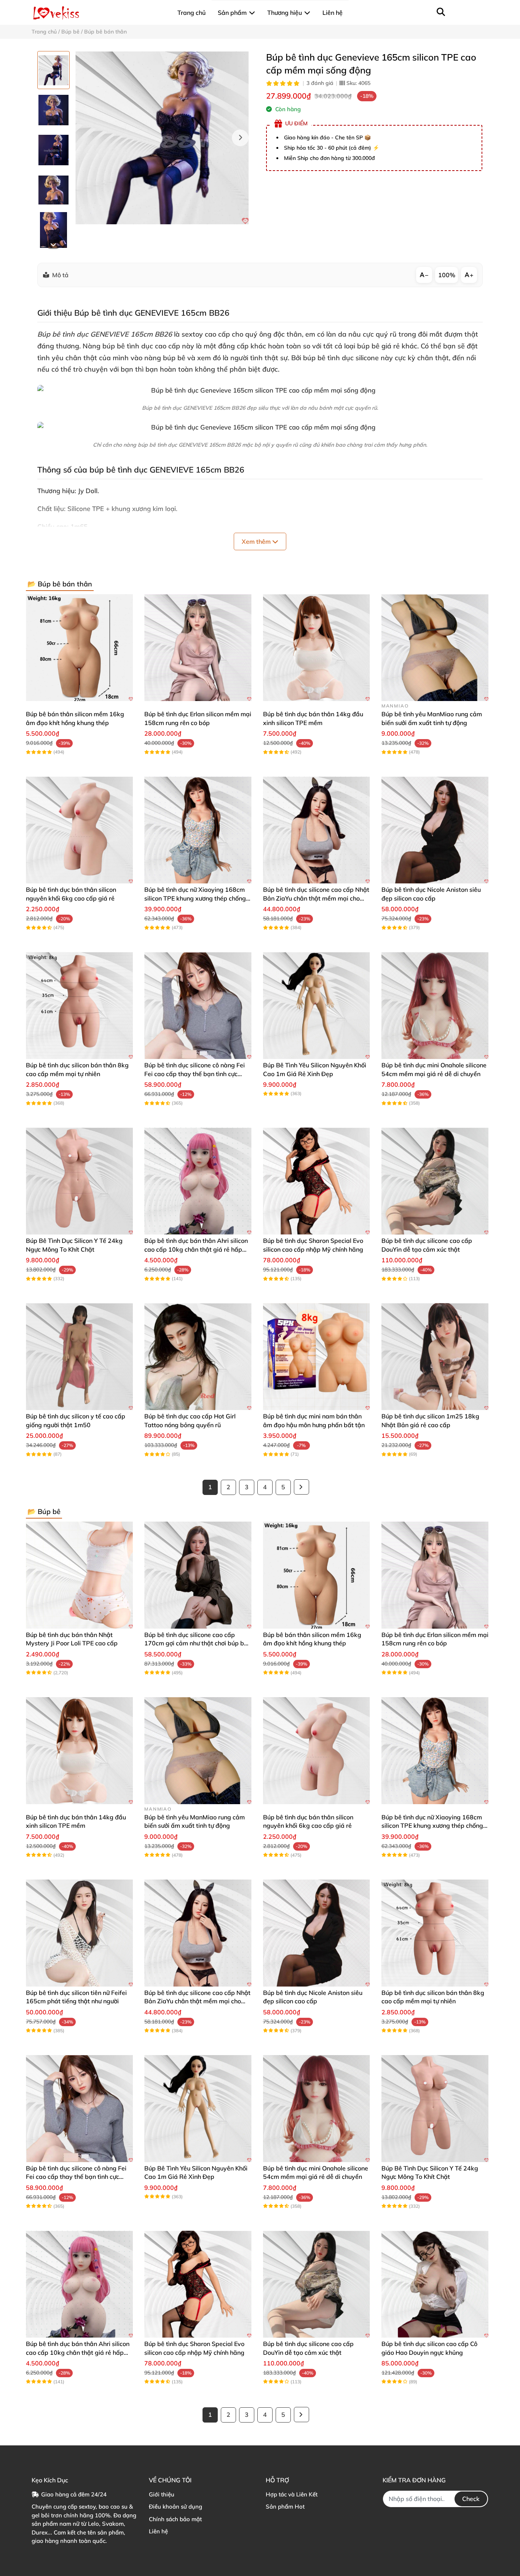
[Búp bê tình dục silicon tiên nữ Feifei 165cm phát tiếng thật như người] (79, 1933)
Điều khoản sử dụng (175, 2507)
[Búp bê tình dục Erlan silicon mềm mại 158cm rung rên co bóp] (198, 648)
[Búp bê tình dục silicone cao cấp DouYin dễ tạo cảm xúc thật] (435, 1181)
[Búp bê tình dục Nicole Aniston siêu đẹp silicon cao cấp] (435, 830)
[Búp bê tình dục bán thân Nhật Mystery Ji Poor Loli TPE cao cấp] (79, 1575)
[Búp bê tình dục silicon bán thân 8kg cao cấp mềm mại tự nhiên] (79, 1005)
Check (471, 2499)
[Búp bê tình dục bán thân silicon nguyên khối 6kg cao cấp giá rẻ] (79, 830)
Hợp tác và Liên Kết (292, 2494)
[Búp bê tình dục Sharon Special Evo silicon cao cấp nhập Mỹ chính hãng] (317, 1181)
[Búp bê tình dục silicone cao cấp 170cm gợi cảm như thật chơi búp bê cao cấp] (198, 1575)
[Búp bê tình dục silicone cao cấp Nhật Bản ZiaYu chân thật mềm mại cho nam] (317, 830)
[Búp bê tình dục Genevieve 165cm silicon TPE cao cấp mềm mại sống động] (162, 138)
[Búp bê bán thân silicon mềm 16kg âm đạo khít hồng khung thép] (79, 648)
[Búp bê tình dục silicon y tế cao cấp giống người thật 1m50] (79, 1357)
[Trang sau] (301, 1487)
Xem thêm (257, 541)
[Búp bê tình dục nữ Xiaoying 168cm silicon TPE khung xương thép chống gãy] (198, 830)
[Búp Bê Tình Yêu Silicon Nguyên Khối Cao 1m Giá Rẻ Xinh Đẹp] (317, 1005)
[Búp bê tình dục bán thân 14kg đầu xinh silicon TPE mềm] (317, 648)
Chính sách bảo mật (175, 2519)
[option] (53, 70)
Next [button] (240, 138)
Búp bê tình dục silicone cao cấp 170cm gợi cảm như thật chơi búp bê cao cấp (196, 1643)
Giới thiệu (162, 2494)
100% (447, 275)
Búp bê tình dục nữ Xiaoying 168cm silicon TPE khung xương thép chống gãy (195, 898)
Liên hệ (158, 2531)
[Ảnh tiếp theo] (53, 244)
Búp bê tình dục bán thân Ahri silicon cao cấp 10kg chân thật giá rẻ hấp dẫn (196, 1249)
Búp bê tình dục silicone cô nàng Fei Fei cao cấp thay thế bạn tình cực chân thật (195, 1074)
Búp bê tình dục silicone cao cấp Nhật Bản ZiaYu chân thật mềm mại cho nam (316, 898)
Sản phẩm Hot (285, 2507)
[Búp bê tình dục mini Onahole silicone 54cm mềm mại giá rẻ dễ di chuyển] (435, 1005)
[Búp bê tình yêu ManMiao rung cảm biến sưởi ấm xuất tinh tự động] (435, 648)
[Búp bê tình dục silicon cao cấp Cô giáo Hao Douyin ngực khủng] (435, 2284)
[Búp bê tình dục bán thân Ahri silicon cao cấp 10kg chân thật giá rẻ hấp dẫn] (198, 1181)
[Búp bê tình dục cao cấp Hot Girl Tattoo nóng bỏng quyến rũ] (198, 1357)
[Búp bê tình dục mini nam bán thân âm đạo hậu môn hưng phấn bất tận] (317, 1357)
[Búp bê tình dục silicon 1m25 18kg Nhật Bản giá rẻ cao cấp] (435, 1357)
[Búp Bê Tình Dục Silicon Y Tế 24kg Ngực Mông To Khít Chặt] (79, 1181)
